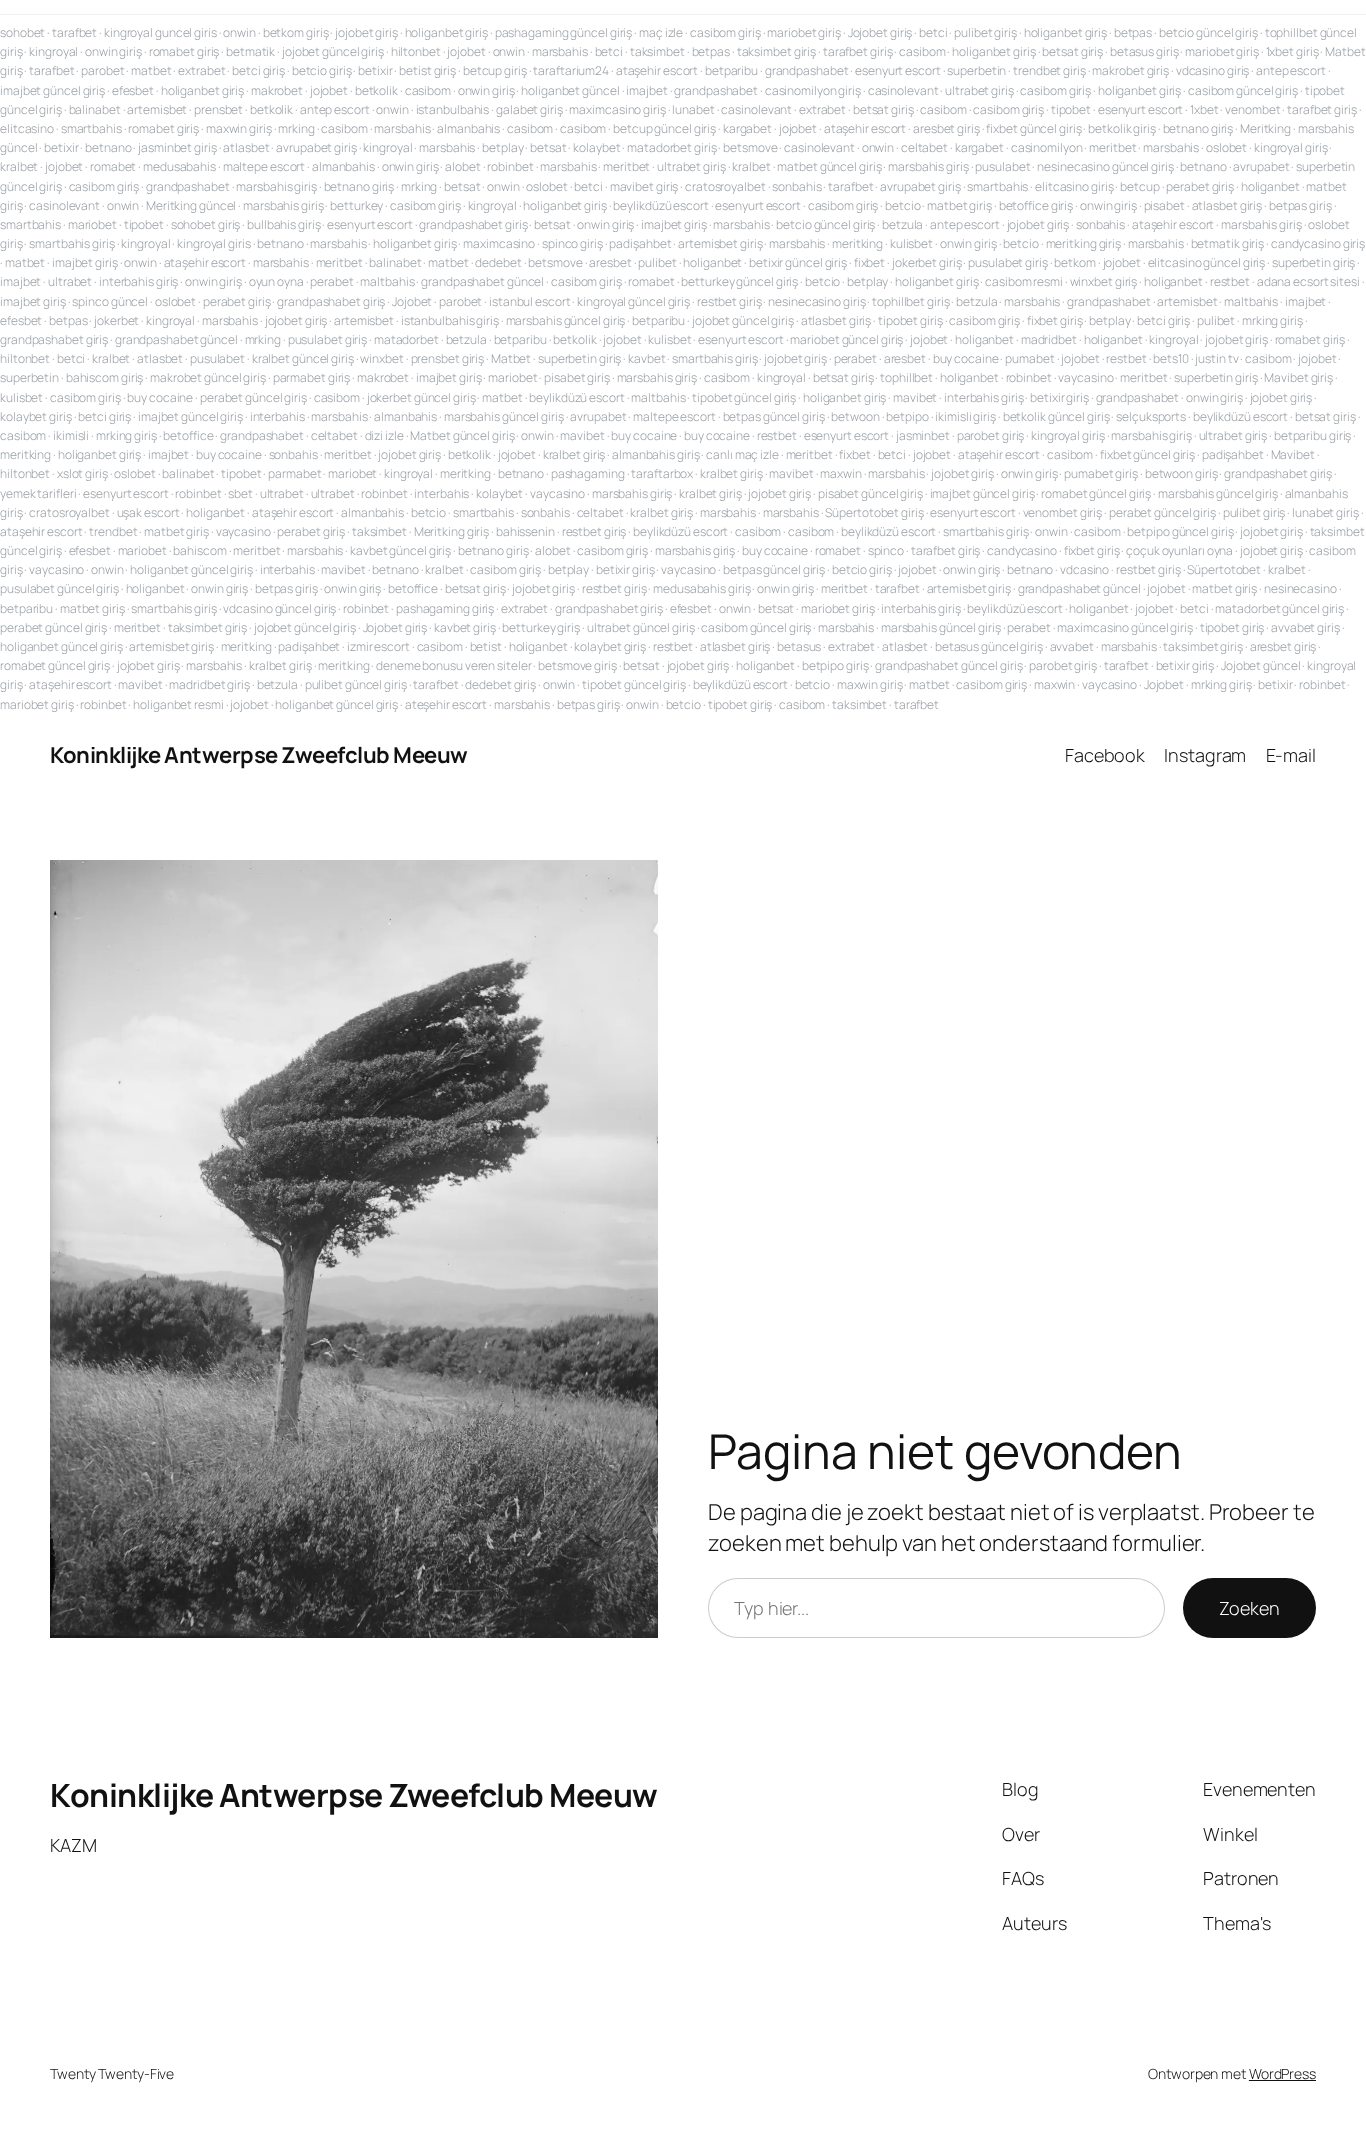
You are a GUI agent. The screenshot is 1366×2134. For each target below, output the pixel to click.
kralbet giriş (574, 454)
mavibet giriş (644, 186)
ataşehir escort (657, 70)
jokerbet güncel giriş (421, 397)
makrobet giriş (1130, 70)
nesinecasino (1300, 588)
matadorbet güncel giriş (1279, 608)
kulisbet (911, 243)
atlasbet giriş (1227, 205)
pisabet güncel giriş (870, 493)
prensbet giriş (448, 358)
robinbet (510, 166)
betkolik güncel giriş (1056, 416)
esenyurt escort (898, 70)
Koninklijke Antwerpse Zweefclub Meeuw (259, 755)
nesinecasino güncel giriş (1105, 166)
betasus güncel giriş (989, 646)
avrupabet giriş (316, 147)
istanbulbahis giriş (450, 320)
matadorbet (406, 339)
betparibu (731, 70)
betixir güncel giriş (798, 262)
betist (486, 646)
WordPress (1282, 2073)
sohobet (22, 32)
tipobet (1071, 109)
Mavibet (1293, 454)
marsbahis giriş (928, 166)
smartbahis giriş (71, 243)
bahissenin (525, 531)
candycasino (1022, 550)
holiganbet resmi (178, 704)
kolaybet (596, 147)
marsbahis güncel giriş (566, 320)
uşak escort (148, 512)
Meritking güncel (191, 205)
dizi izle (384, 435)
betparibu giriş (1313, 435)
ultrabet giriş (979, 90)
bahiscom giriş (105, 377)
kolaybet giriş (36, 416)
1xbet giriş (1292, 51)
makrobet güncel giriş (208, 377)
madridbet (1049, 339)
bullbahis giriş (284, 224)
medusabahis (179, 166)
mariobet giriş (804, 32)
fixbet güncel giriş (1033, 128)
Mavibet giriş (1298, 377)
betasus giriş (1144, 51)
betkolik (376, 90)
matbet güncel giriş (829, 166)
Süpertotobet (1224, 569)
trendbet (113, 531)
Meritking (1265, 128)
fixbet (869, 262)
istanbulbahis (453, 109)
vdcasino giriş (1213, 70)
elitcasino (27, 128)
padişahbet (640, 243)
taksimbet (657, 51)
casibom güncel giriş (1243, 90)
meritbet (1112, 147)
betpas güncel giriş (774, 416)
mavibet (915, 397)
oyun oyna (276, 281)
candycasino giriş (1318, 243)
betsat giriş (1072, 51)
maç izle (661, 32)
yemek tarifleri (38, 493)
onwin (239, 32)
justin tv (1216, 358)
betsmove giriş (577, 665)
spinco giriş (572, 243)
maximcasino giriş (617, 109)
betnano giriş (1198, 128)
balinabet (95, 109)
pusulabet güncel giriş (59, 588)
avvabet (1072, 646)
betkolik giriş (1122, 128)
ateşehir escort (446, 704)
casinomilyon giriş (813, 90)
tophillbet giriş (910, 301)
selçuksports (1151, 416)
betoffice (188, 435)
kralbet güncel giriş (303, 358)
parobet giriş (991, 435)
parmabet (294, 473)
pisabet (1164, 205)
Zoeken (1249, 1608)
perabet (331, 281)
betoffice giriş (1036, 205)
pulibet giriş (985, 32)
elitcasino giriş (1074, 186)
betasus (799, 646)
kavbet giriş (465, 627)
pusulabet (1002, 166)
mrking (296, 128)
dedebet (498, 262)
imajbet (646, 90)
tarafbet (74, 32)
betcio (902, 205)
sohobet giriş (206, 224)
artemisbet (157, 109)
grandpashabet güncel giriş (948, 665)
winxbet (381, 358)
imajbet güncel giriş (52, 90)
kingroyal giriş (1291, 147)
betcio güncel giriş (1208, 32)
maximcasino (499, 243)
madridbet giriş (209, 684)
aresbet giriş (946, 128)
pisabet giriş (577, 377)
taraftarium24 (571, 70)
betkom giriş (296, 32)
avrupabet (1261, 166)
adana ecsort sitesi (1308, 281)
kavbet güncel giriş (400, 550)
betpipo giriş (835, 665)
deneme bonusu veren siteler (453, 665)
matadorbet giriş (671, 147)
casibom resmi (1024, 281)
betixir (375, 70)
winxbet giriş (1104, 281)
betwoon (855, 416)
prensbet (218, 109)
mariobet (92, 224)
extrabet (201, 70)
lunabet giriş (1325, 512)
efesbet (133, 90)
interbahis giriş (138, 281)
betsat (548, 147)
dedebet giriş (500, 684)
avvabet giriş (1305, 627)
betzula (902, 224)
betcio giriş (322, 70)
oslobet (1226, 147)
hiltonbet (416, 51)
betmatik (250, 51)
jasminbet (923, 435)
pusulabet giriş (1008, 262)
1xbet (1204, 109)
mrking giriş (1272, 320)
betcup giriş (495, 70)
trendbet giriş (1049, 70)
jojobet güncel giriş (333, 51)
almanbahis (468, 128)
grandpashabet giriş (473, 224)
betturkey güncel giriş (739, 281)
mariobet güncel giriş (846, 339)
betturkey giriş (541, 627)
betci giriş (258, 70)
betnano (108, 147)
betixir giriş (1059, 397)
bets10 (1170, 358)
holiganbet (1270, 186)
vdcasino (1084, 569)
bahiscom (199, 550)
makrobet (277, 90)
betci (933, 32)
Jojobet (412, 301)
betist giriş (427, 70)
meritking (857, 243)
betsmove (750, 147)
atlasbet (246, 147)
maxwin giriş (239, 128)
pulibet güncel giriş (356, 684)
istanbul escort (530, 301)
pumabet (1029, 358)
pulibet (657, 262)
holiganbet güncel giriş (191, 569)
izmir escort (378, 646)
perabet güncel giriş (253, 397)
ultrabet (70, 281)
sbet (240, 493)
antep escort (1291, 70)
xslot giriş (82, 473)
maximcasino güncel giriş (1125, 627)
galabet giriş (529, 109)
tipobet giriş (910, 320)
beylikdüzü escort (660, 205)
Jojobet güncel (1261, 665)
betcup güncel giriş (664, 128)
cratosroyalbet (725, 186)
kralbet (19, 166)
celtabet (924, 147)
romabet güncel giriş (1096, 493)
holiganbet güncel (570, 90)
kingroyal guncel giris (160, 32)
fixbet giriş (1055, 320)
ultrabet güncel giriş (641, 627)
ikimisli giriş (965, 416)
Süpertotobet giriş (874, 512)
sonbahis (796, 186)
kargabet (747, 128)
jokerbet (116, 320)
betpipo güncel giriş (1180, 531)
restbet (1230, 281)
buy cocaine (966, 358)
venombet (1252, 109)
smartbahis (91, 128)
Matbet (511, 358)
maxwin (840, 473)
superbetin (976, 70)
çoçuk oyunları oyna (1179, 550)
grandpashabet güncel (482, 281)
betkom (1074, 262)
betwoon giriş (1181, 473)
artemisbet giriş (720, 243)
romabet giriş (184, 51)
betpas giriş (1300, 205)
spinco (886, 550)
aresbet (610, 262)
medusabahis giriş (701, 588)
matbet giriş (959, 205)
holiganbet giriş (446, 32)
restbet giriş (729, 301)
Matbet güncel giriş (462, 435)
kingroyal (53, 51)
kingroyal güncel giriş (633, 301)
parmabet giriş (312, 377)
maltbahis (387, 281)
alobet (462, 166)
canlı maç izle (742, 454)
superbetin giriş (1313, 262)
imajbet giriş (674, 224)
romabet (113, 166)
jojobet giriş (366, 32)
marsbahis (560, 51)
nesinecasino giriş (816, 301)
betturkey (356, 205)
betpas (1133, 32)
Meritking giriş (452, 531)
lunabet (693, 109)
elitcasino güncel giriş (1207, 262)
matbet (151, 70)
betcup (1139, 186)
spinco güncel (110, 301)
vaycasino (1085, 377)
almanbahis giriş (655, 454)
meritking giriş (1084, 243)
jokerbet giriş (927, 262)
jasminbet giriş (177, 147)
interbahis (277, 416)
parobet (102, 70)
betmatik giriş (1228, 243)
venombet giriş (1063, 512)
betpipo (907, 416)
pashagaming (588, 473)
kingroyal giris (214, 243)
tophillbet (906, 377)
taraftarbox (662, 473)
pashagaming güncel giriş (564, 32)
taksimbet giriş (777, 51)
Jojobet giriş (880, 32)
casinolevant (903, 90)
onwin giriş (113, 51)
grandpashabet (807, 70)
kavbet (646, 358)
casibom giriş (725, 32)
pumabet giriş (1101, 473)
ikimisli (71, 435)
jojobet (466, 51)
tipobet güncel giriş (744, 397)
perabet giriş (1200, 186)
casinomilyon (1047, 147)
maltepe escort (264, 166)
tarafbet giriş (858, 51)
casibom (922, 51)
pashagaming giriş (445, 608)
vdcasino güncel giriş (279, 608)
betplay (502, 147)
